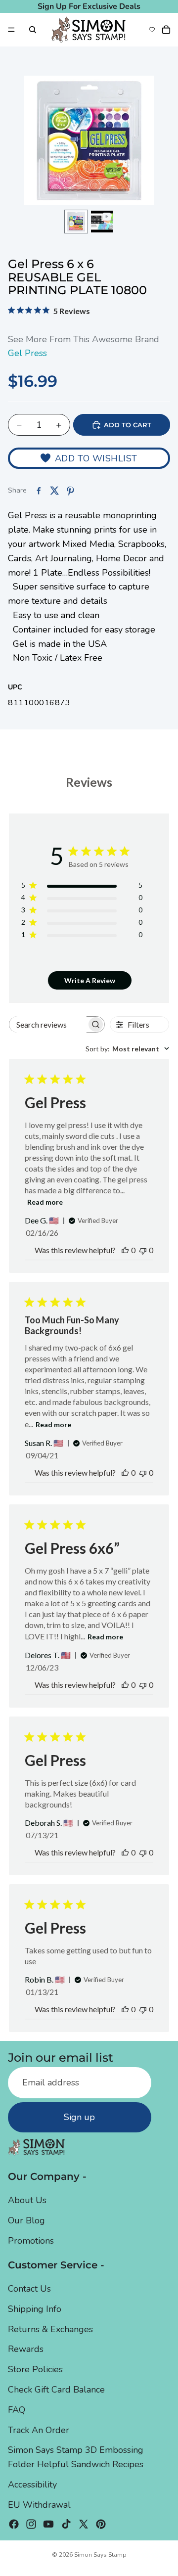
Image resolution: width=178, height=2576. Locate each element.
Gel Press (27, 353)
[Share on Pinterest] (70, 491)
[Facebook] (14, 2524)
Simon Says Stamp (100, 2555)
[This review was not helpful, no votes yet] (143, 1250)
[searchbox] (48, 1024)
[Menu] (11, 30)
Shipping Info (35, 2309)
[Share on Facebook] (39, 491)
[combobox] (127, 1049)
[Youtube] (48, 2524)
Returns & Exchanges (50, 2329)
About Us (27, 2200)
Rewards (26, 2350)
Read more (45, 1202)
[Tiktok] (66, 2524)
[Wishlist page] (152, 30)
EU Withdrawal (39, 2505)
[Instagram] (31, 2524)
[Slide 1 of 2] (76, 222)
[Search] (33, 30)
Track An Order (39, 2430)
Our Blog (26, 2220)
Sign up (79, 2117)
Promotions (31, 2241)
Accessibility (32, 2485)
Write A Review (90, 980)
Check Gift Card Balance (56, 2390)
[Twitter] (84, 2524)
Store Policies (35, 2369)
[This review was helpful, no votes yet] (125, 1250)
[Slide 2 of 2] (102, 222)
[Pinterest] (101, 2524)
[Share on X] (54, 491)
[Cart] (166, 30)
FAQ (17, 2410)
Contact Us (29, 2289)
